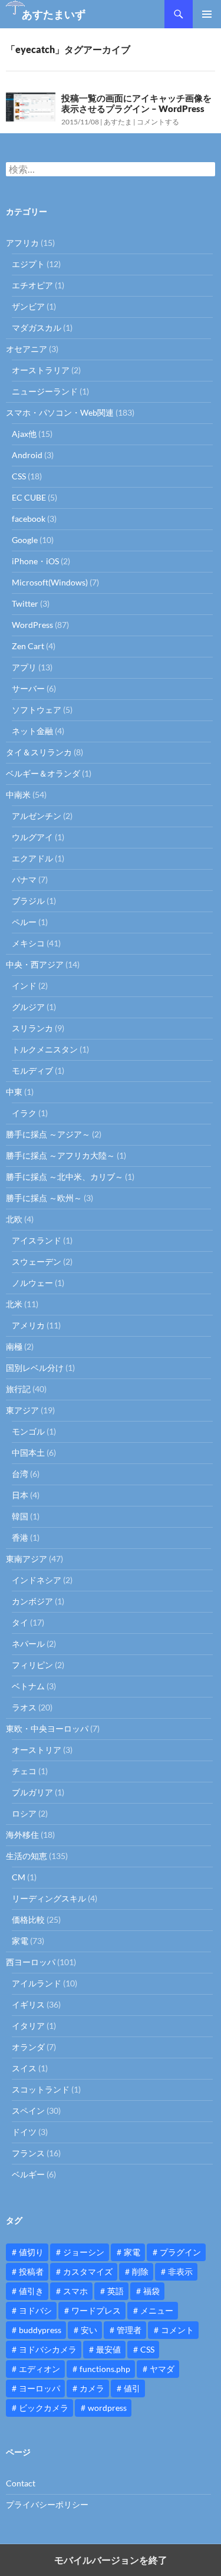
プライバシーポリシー (47, 2504)
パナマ (24, 879)
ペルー (24, 922)
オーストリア (37, 1750)
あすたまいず (54, 14)
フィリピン (32, 1665)
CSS (19, 476)
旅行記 (18, 1389)
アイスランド (37, 1240)
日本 (20, 1495)
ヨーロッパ (39, 2388)
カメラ (92, 2388)
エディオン (39, 2369)
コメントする (158, 122)
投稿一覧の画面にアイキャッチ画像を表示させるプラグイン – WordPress (136, 103)
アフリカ (22, 243)
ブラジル (28, 901)
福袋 (151, 2291)
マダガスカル (37, 328)
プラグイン (180, 2252)
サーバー (28, 688)
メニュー (157, 2310)
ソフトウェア (37, 710)
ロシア (24, 1813)
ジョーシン (84, 2252)
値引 (132, 2388)
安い (89, 2330)
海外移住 (22, 1835)
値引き (31, 2291)
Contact (21, 2483)
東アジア (22, 1410)
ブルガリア (32, 1792)
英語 (116, 2291)
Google (25, 540)
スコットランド (41, 2089)
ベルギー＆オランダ (43, 773)
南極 (14, 1346)
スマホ (75, 2291)
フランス (28, 2153)
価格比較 (28, 1919)
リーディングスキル (49, 1898)
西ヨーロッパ (31, 1962)
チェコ (24, 1771)
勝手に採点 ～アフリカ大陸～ (60, 1155)
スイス (24, 2068)
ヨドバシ (35, 2310)
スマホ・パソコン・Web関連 (60, 412)
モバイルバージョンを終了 (111, 2560)
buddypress (40, 2330)
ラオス (24, 1707)
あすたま (118, 122)
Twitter (25, 603)
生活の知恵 (27, 1856)
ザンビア (28, 306)
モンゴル (28, 1431)
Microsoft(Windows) (50, 582)
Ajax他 (24, 434)
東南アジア (27, 1559)
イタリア (28, 2026)
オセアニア (27, 349)
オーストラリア (41, 370)
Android (27, 455)
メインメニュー (207, 14)
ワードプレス (96, 2310)
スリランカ (32, 1028)
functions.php (105, 2369)
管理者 (129, 2330)
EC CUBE (29, 497)
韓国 (20, 1516)
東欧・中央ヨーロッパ (47, 1728)
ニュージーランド (45, 391)
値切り (31, 2252)
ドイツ (24, 2132)
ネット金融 (32, 731)
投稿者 (31, 2271)
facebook (29, 519)
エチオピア (32, 285)
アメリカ (28, 1325)
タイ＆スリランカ (39, 752)
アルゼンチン (37, 816)
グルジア (28, 1007)
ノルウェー (32, 1283)
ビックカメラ (44, 2408)
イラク (24, 1113)
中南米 (18, 794)
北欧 (14, 1219)
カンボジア (32, 1601)
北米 (14, 1304)
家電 (20, 1941)
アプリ (24, 667)
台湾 (20, 1474)
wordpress (107, 2408)
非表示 (180, 2271)
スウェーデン (37, 1261)
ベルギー (28, 2174)
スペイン (28, 2111)
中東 (14, 1092)
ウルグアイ (32, 837)
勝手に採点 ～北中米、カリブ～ (65, 1177)
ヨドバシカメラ (48, 2349)
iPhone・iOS (35, 561)
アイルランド (37, 1983)
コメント (177, 2330)
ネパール (28, 1644)
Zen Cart (28, 646)
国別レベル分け (35, 1368)
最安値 (108, 2349)
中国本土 (28, 1453)
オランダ (28, 2047)
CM (19, 1877)
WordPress (32, 625)
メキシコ (28, 943)
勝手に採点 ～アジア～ (48, 1134)
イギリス (28, 2004)
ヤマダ (162, 2369)
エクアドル (32, 858)
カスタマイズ (88, 2271)
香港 (20, 1537)
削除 (140, 2271)
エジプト (28, 264)
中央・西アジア (35, 964)
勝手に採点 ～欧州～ (44, 1198)
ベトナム (28, 1686)
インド (24, 986)
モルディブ (32, 1070)
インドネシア (37, 1580)
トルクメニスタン (45, 1049)
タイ (20, 1622)
